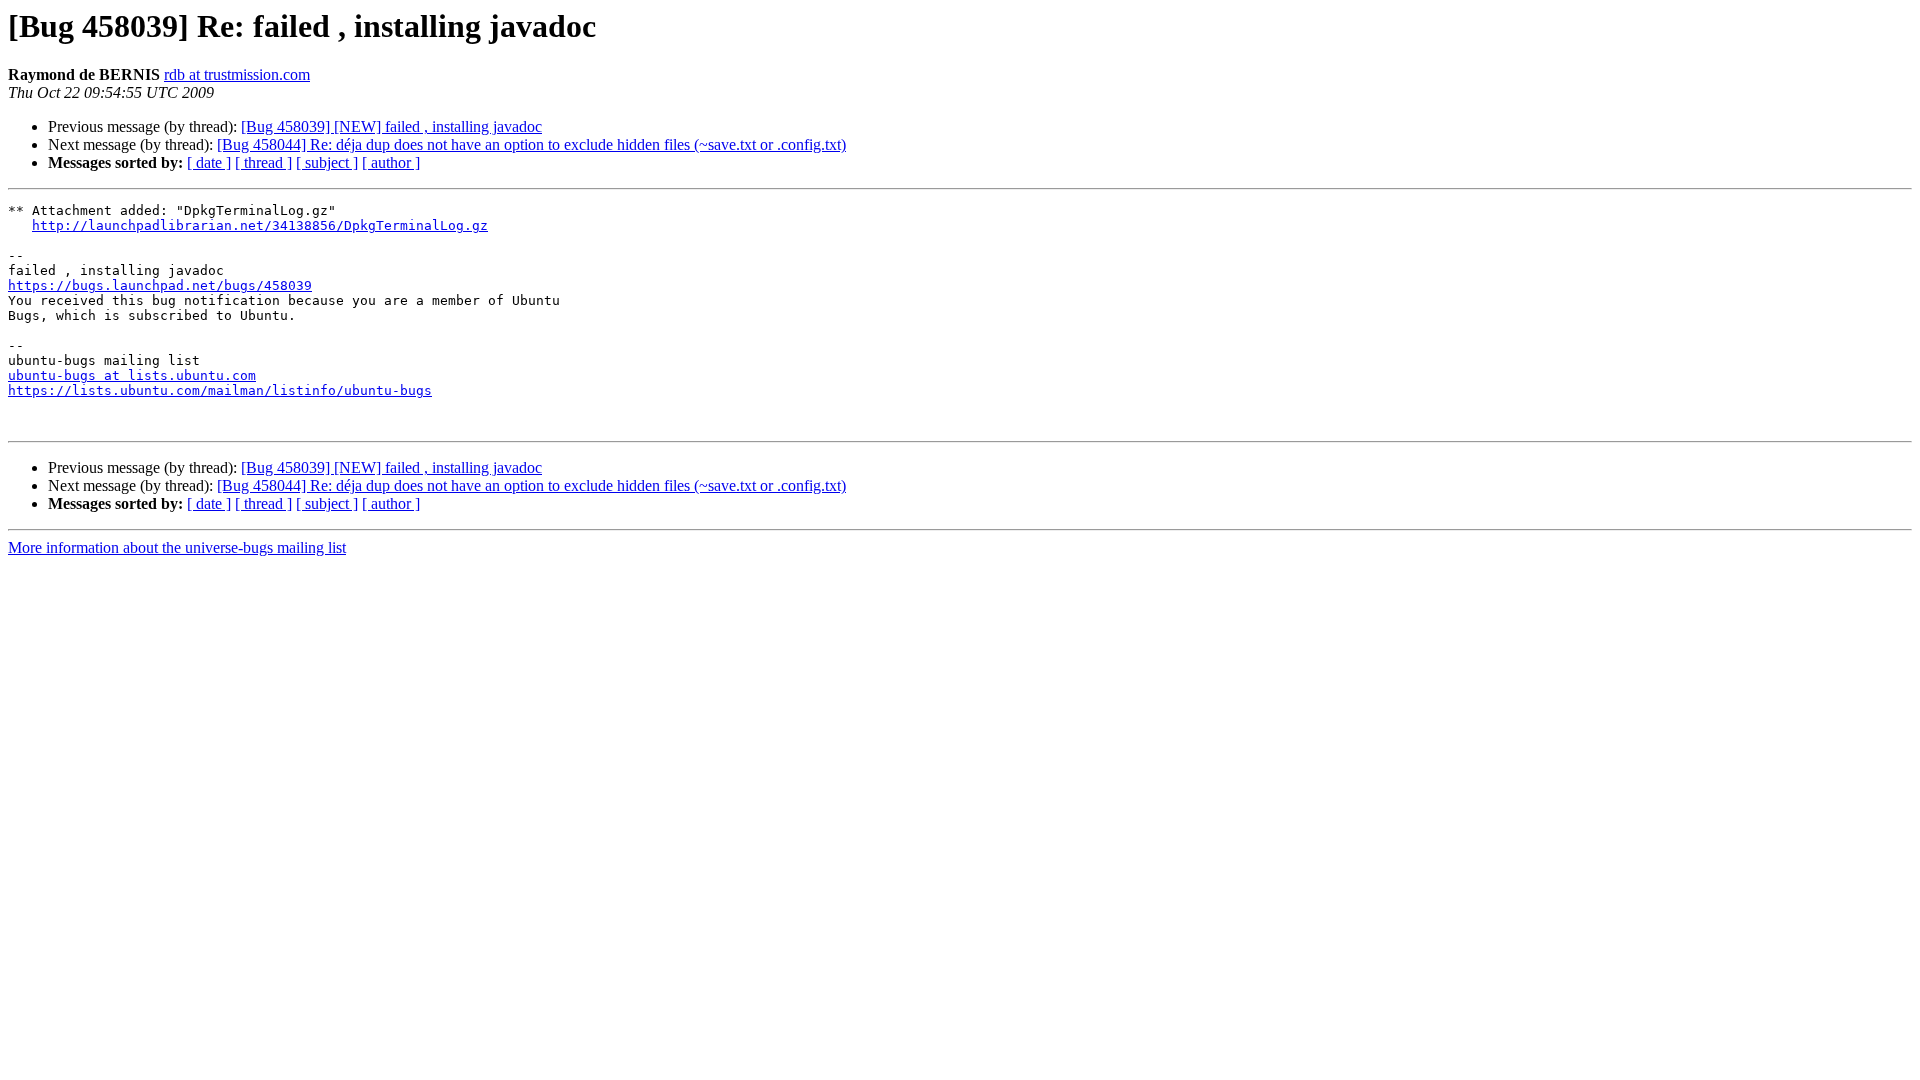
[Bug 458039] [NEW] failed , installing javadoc (391, 126)
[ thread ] (263, 162)
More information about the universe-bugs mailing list (177, 547)
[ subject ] (327, 162)
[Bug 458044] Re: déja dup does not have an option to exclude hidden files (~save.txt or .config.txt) (531, 144)
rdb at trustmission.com (237, 74)
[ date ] (209, 162)
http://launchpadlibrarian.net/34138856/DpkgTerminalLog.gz (260, 225)
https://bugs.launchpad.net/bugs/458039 (160, 285)
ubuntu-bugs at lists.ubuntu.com (132, 375)
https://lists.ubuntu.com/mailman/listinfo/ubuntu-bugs (220, 390)
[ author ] (391, 162)
